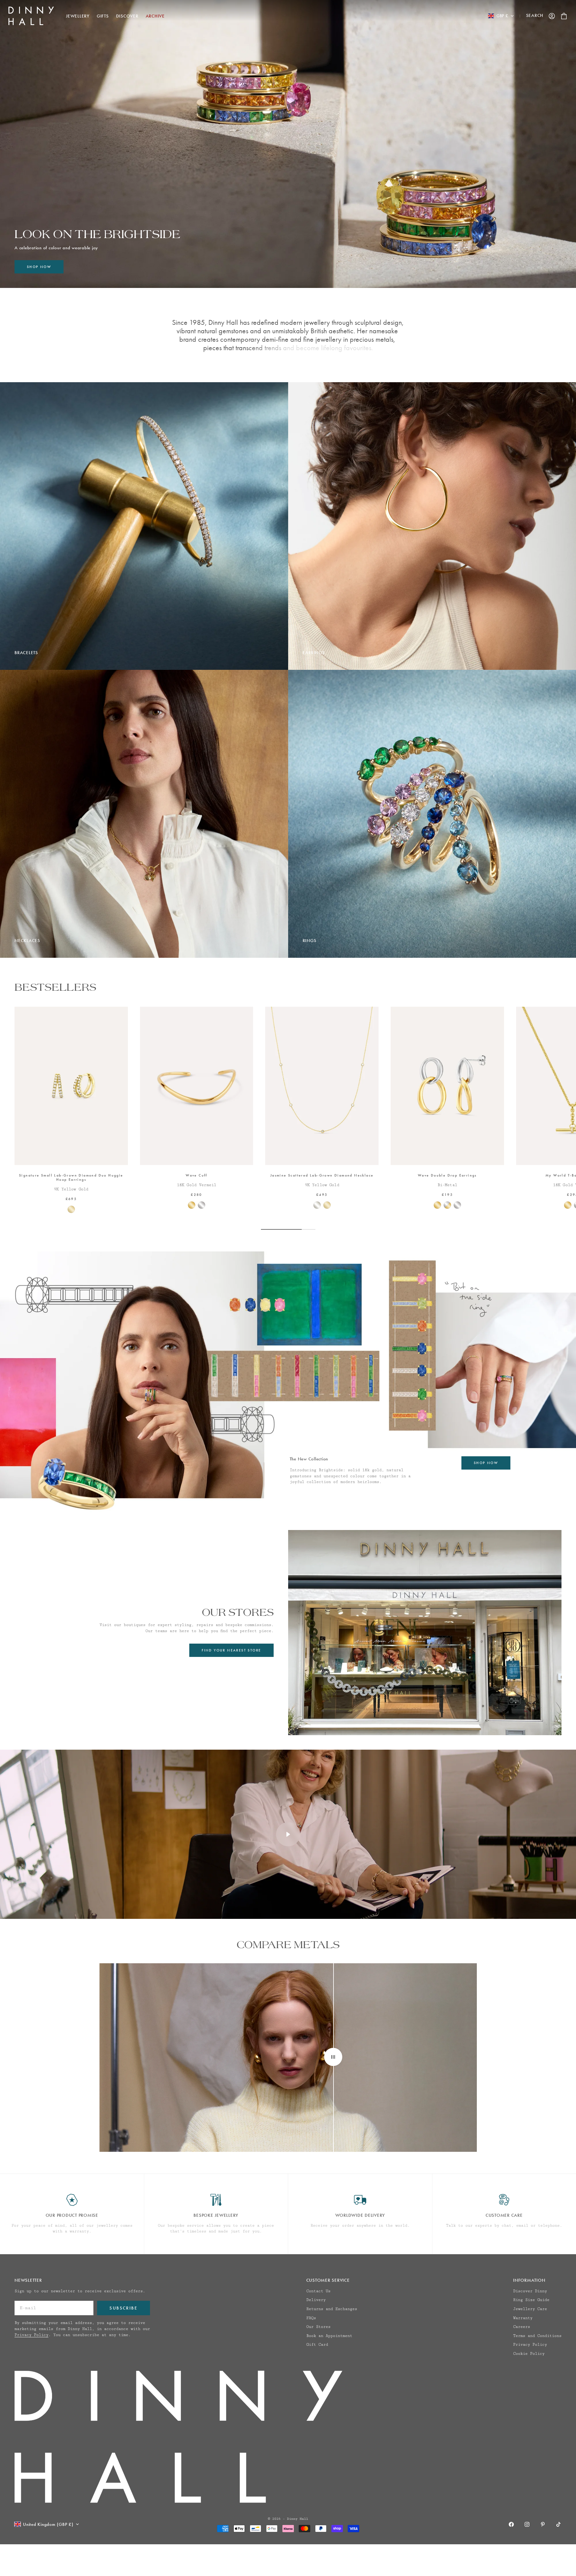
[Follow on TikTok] (558, 2524)
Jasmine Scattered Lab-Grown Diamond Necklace (322, 1176)
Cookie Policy (529, 2354)
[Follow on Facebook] (511, 2524)
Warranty (523, 2318)
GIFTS (103, 16)
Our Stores (318, 2327)
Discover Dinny (530, 2291)
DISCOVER (127, 16)
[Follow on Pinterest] (543, 2524)
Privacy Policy (31, 2335)
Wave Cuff (197, 1176)
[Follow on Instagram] (527, 2524)
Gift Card (317, 2345)
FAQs (311, 2318)
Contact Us (318, 2291)
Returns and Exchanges (332, 2309)
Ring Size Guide (531, 2300)
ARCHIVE (155, 16)
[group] (288, 144)
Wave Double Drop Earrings (447, 1176)
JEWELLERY (78, 16)
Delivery (316, 2300)
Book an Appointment (329, 2336)
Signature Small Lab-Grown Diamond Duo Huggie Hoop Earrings (71, 1178)
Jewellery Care (530, 2309)
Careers (522, 2327)
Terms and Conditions (537, 2336)
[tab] (55, 987)
